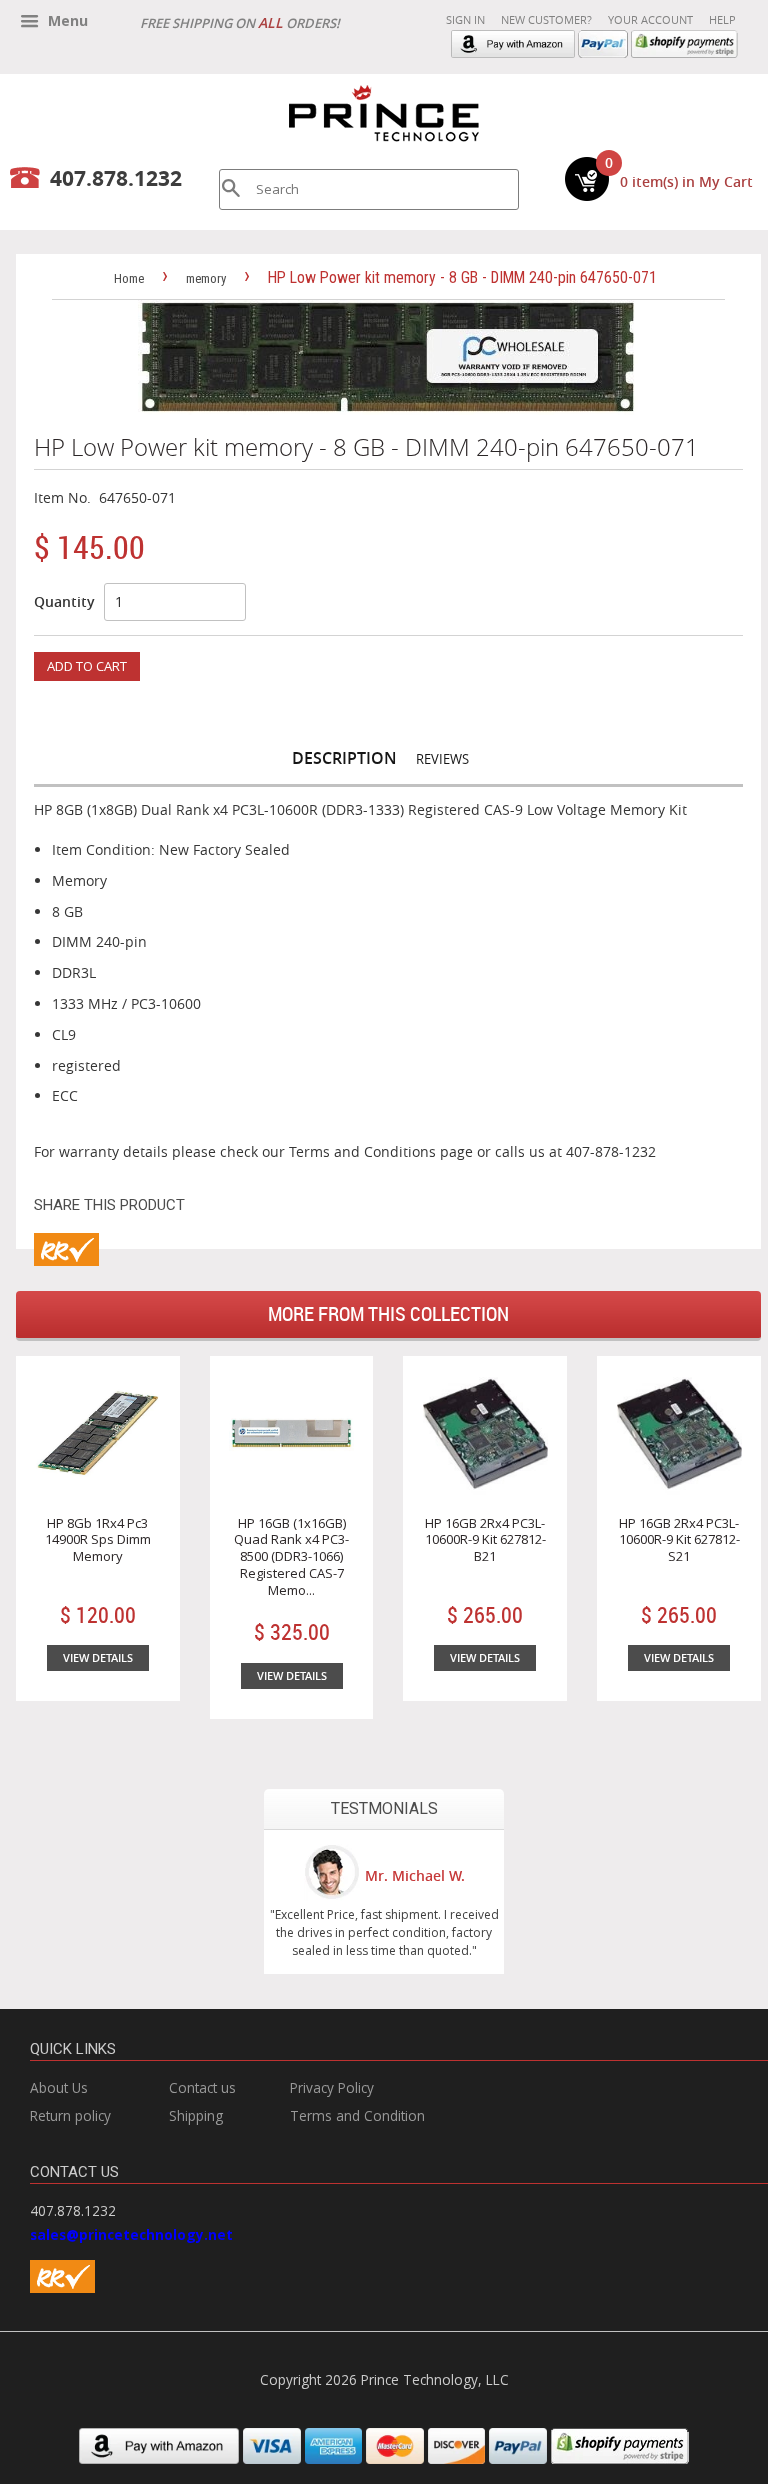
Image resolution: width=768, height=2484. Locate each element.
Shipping (196, 2115)
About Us (59, 2087)
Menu (66, 20)
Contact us (202, 2087)
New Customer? (546, 19)
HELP (722, 19)
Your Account (650, 19)
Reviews (442, 759)
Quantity (64, 601)
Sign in (465, 19)
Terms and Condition (357, 2115)
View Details (98, 1657)
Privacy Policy (332, 2087)
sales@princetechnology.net (131, 2234)
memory (206, 278)
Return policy (70, 2115)
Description (344, 758)
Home (129, 278)
